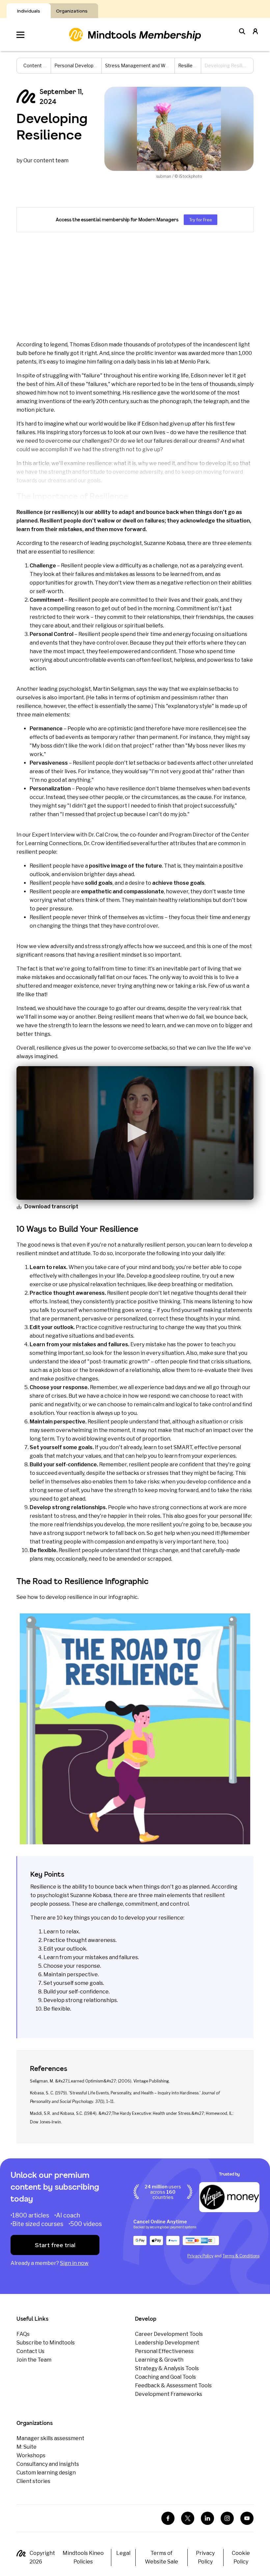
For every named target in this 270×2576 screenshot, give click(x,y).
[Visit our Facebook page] (168, 2518)
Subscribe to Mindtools (46, 2343)
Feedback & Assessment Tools (173, 2385)
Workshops (31, 2455)
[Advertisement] (135, 286)
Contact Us (30, 2351)
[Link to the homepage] (135, 34)
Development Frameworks (169, 2394)
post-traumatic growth (119, 1362)
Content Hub (37, 65)
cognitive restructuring (128, 1327)
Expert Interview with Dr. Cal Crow (75, 835)
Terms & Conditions (241, 2256)
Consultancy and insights (48, 2464)
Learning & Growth (159, 2360)
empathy (147, 1542)
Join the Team (34, 2360)
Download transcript (51, 1207)
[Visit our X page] (188, 2518)
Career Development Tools (169, 2334)
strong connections (177, 1507)
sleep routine (183, 1276)
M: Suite (27, 2447)
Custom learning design (46, 2473)
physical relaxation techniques (107, 1284)
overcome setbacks (143, 1048)
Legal (123, 2553)
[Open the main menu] (20, 35)
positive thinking (159, 1302)
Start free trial (55, 2245)
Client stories (33, 2481)
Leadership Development (167, 2343)
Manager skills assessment (50, 2438)
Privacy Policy (200, 2256)
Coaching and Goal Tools (165, 2377)
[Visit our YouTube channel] (247, 2518)
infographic (123, 1597)
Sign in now (74, 2263)
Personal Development (80, 65)
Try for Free (201, 220)
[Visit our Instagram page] (227, 2518)
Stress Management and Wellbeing (144, 65)
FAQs (23, 2334)
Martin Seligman (114, 689)
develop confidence (211, 1482)
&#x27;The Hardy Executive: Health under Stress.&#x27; (152, 2113)
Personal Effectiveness (164, 2351)
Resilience (189, 65)
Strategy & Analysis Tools (167, 2368)
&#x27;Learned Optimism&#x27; (86, 2081)
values (93, 1456)
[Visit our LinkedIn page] (207, 2518)
